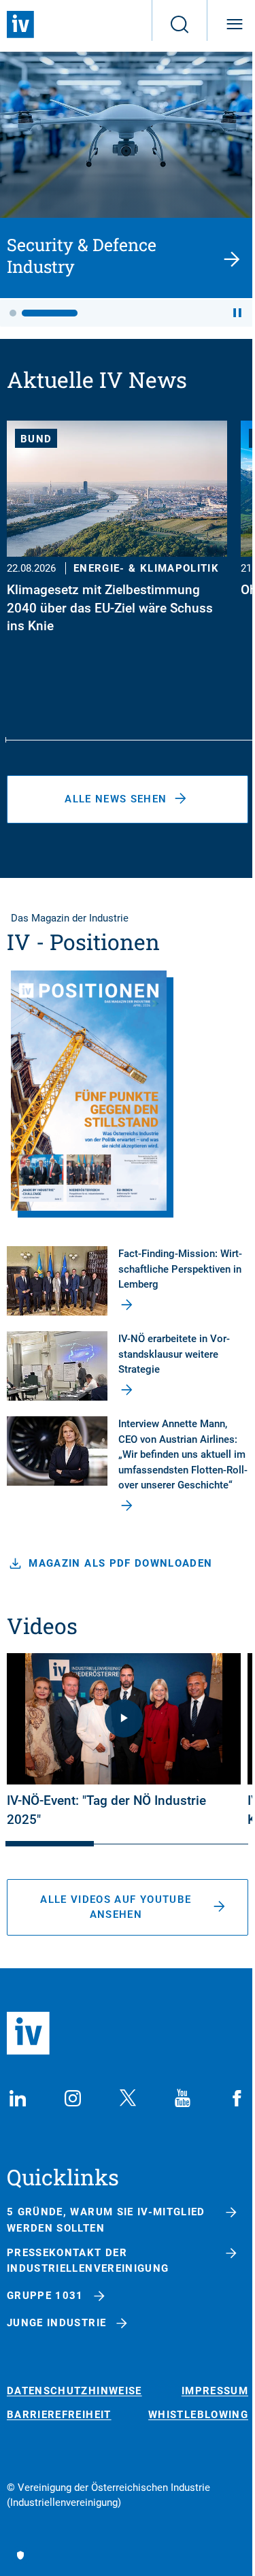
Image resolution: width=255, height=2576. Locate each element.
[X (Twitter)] (128, 2098)
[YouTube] (182, 2098)
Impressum (215, 2391)
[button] (13, 313)
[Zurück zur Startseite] (20, 25)
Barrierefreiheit (59, 2415)
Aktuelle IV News (97, 379)
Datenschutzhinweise (74, 2391)
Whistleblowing (198, 2415)
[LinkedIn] (18, 2098)
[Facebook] (237, 2098)
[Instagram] (73, 2098)
